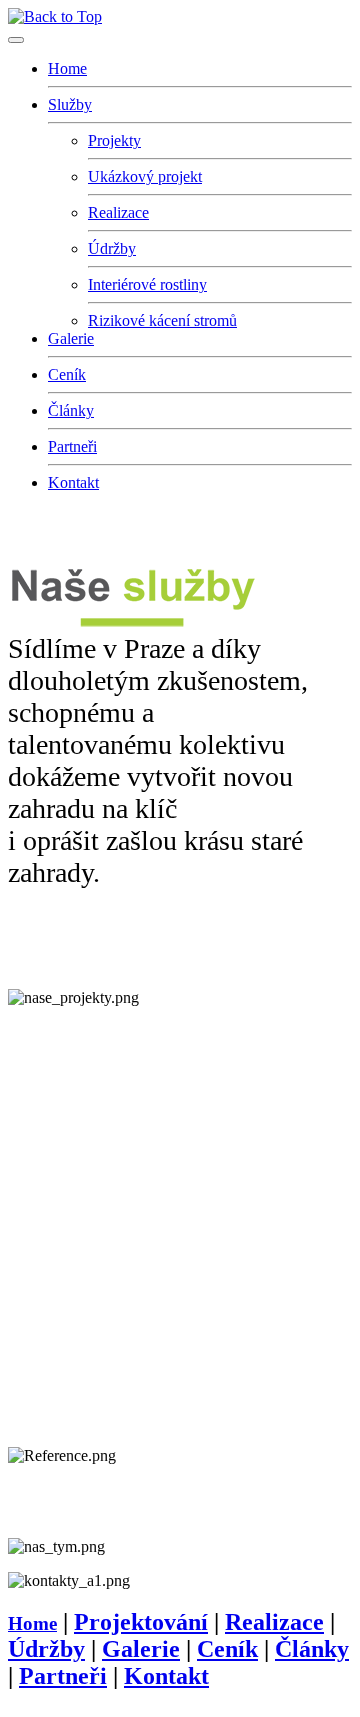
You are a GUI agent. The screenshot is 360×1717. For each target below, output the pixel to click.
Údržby (112, 248)
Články (71, 410)
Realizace (118, 212)
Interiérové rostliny (147, 284)
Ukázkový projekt (145, 176)
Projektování (141, 1622)
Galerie (71, 338)
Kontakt (73, 482)
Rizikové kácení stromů (162, 320)
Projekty (114, 140)
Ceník (67, 374)
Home (67, 68)
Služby (70, 104)
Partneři (72, 446)
